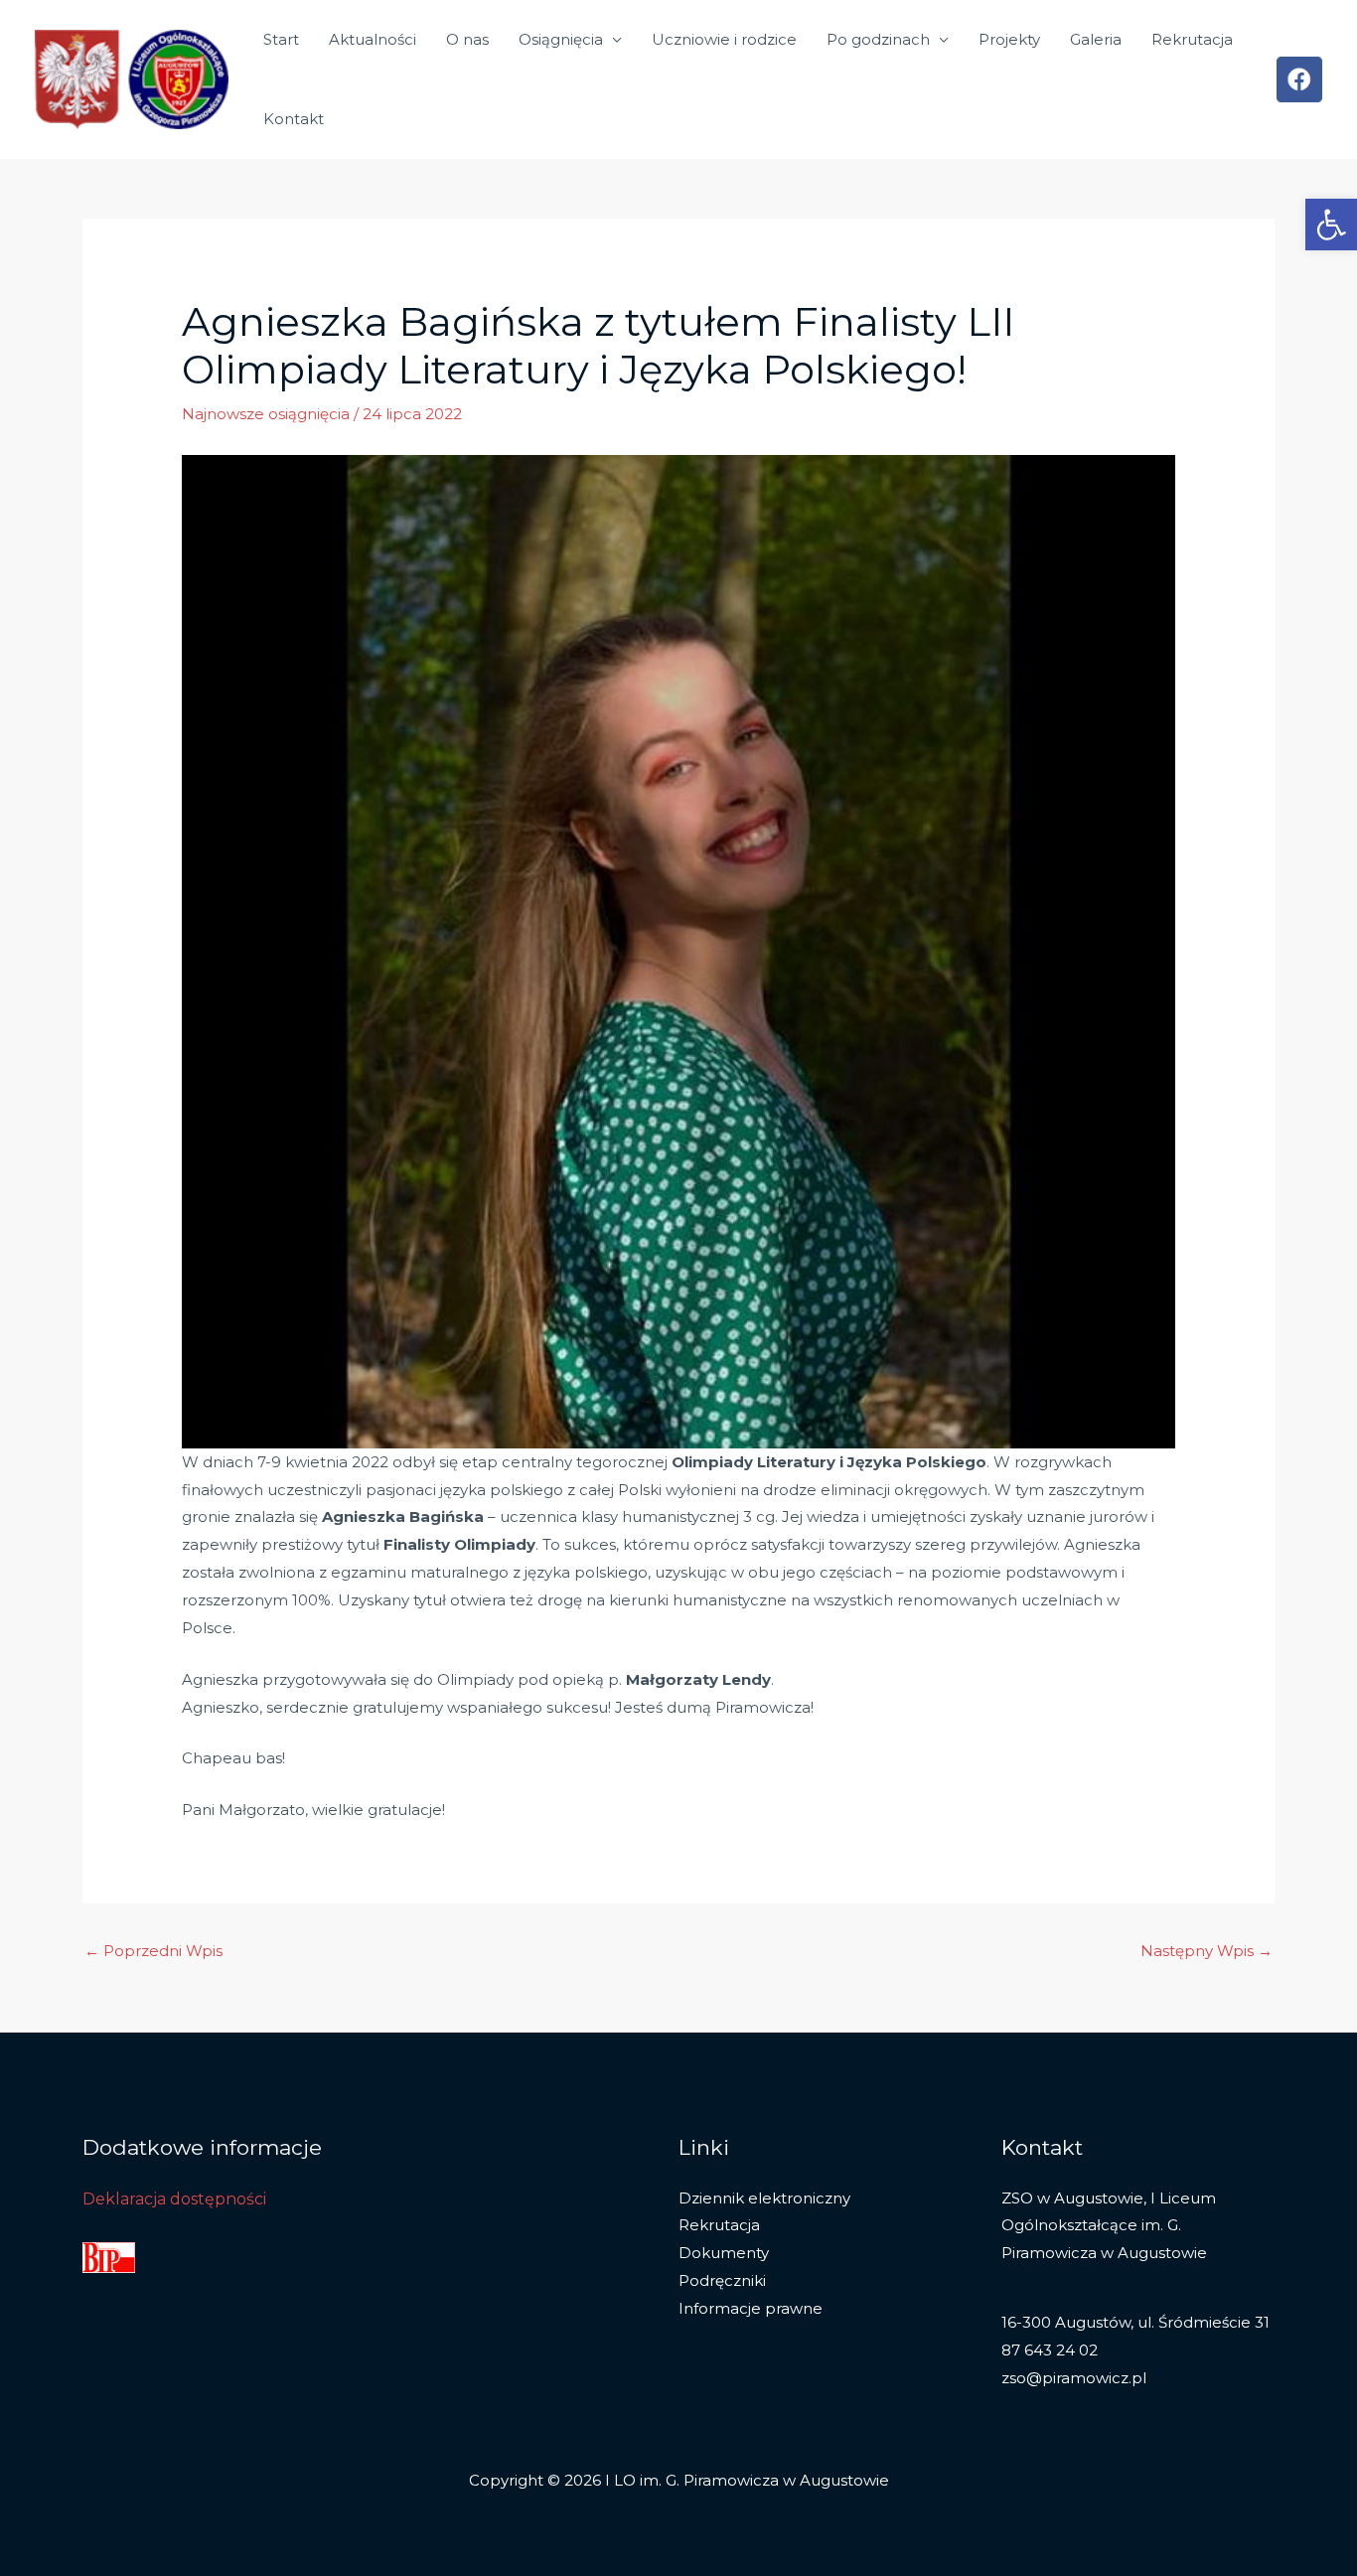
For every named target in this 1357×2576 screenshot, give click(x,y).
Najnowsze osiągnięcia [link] (266, 414)
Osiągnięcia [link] (561, 39)
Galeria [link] (1096, 39)
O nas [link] (467, 39)
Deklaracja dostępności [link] (174, 2199)
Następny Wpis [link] (1206, 1951)
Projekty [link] (1009, 39)
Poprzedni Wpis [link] (153, 1951)
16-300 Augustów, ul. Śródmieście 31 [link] (1135, 2322)
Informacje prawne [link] (751, 2308)
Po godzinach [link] (878, 39)
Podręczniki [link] (722, 2280)
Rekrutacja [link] (1192, 39)
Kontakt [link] (294, 119)
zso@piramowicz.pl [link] (1074, 2378)
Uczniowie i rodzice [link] (724, 39)
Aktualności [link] (373, 39)
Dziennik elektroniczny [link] (764, 2198)
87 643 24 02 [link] (1050, 2350)
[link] (1331, 225)
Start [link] (281, 39)
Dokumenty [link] (724, 2253)
